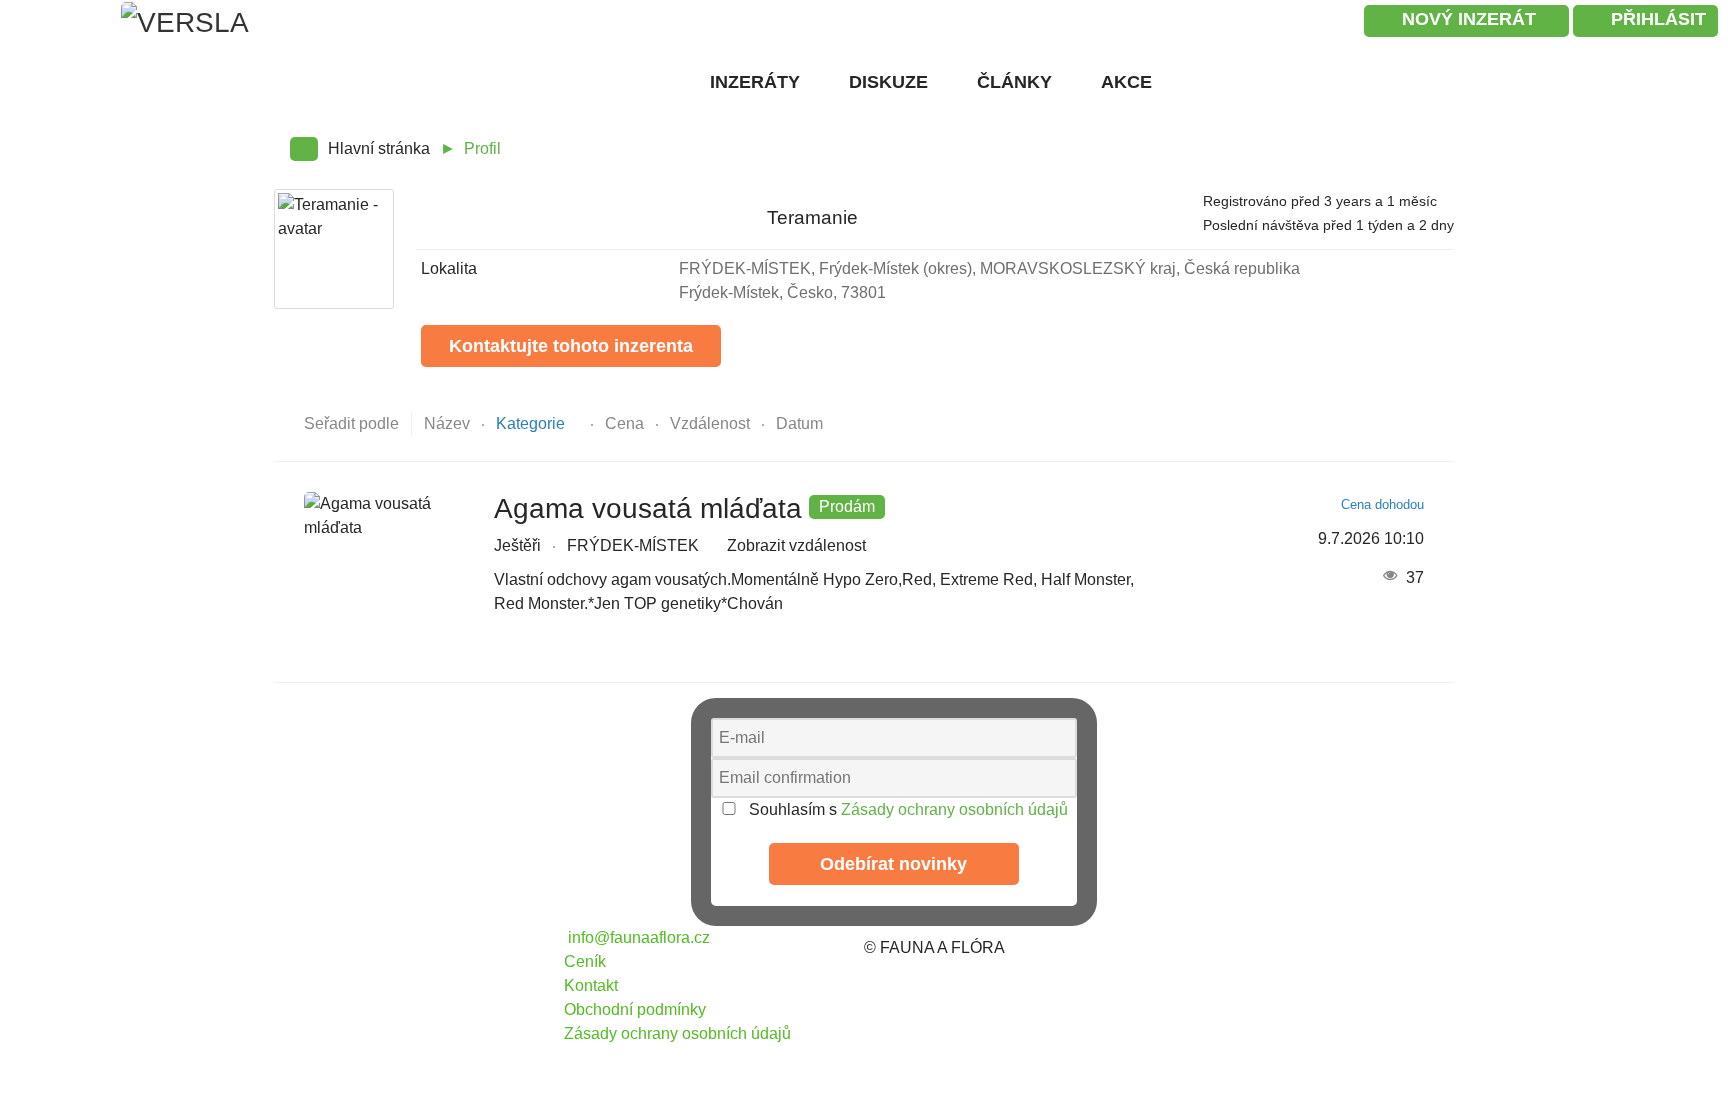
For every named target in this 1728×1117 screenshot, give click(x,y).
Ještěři (517, 545)
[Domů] (668, 81)
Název (449, 423)
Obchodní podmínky (635, 1009)
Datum (799, 423)
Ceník (585, 961)
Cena (626, 423)
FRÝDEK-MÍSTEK (633, 545)
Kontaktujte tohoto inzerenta (571, 346)
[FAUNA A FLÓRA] (414, 947)
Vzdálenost (712, 423)
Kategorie (532, 423)
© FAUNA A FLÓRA (934, 947)
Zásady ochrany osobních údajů (954, 809)
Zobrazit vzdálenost (796, 545)
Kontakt (591, 985)
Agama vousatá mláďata (648, 508)
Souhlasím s (906, 809)
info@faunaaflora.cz (637, 937)
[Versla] (321, 39)
